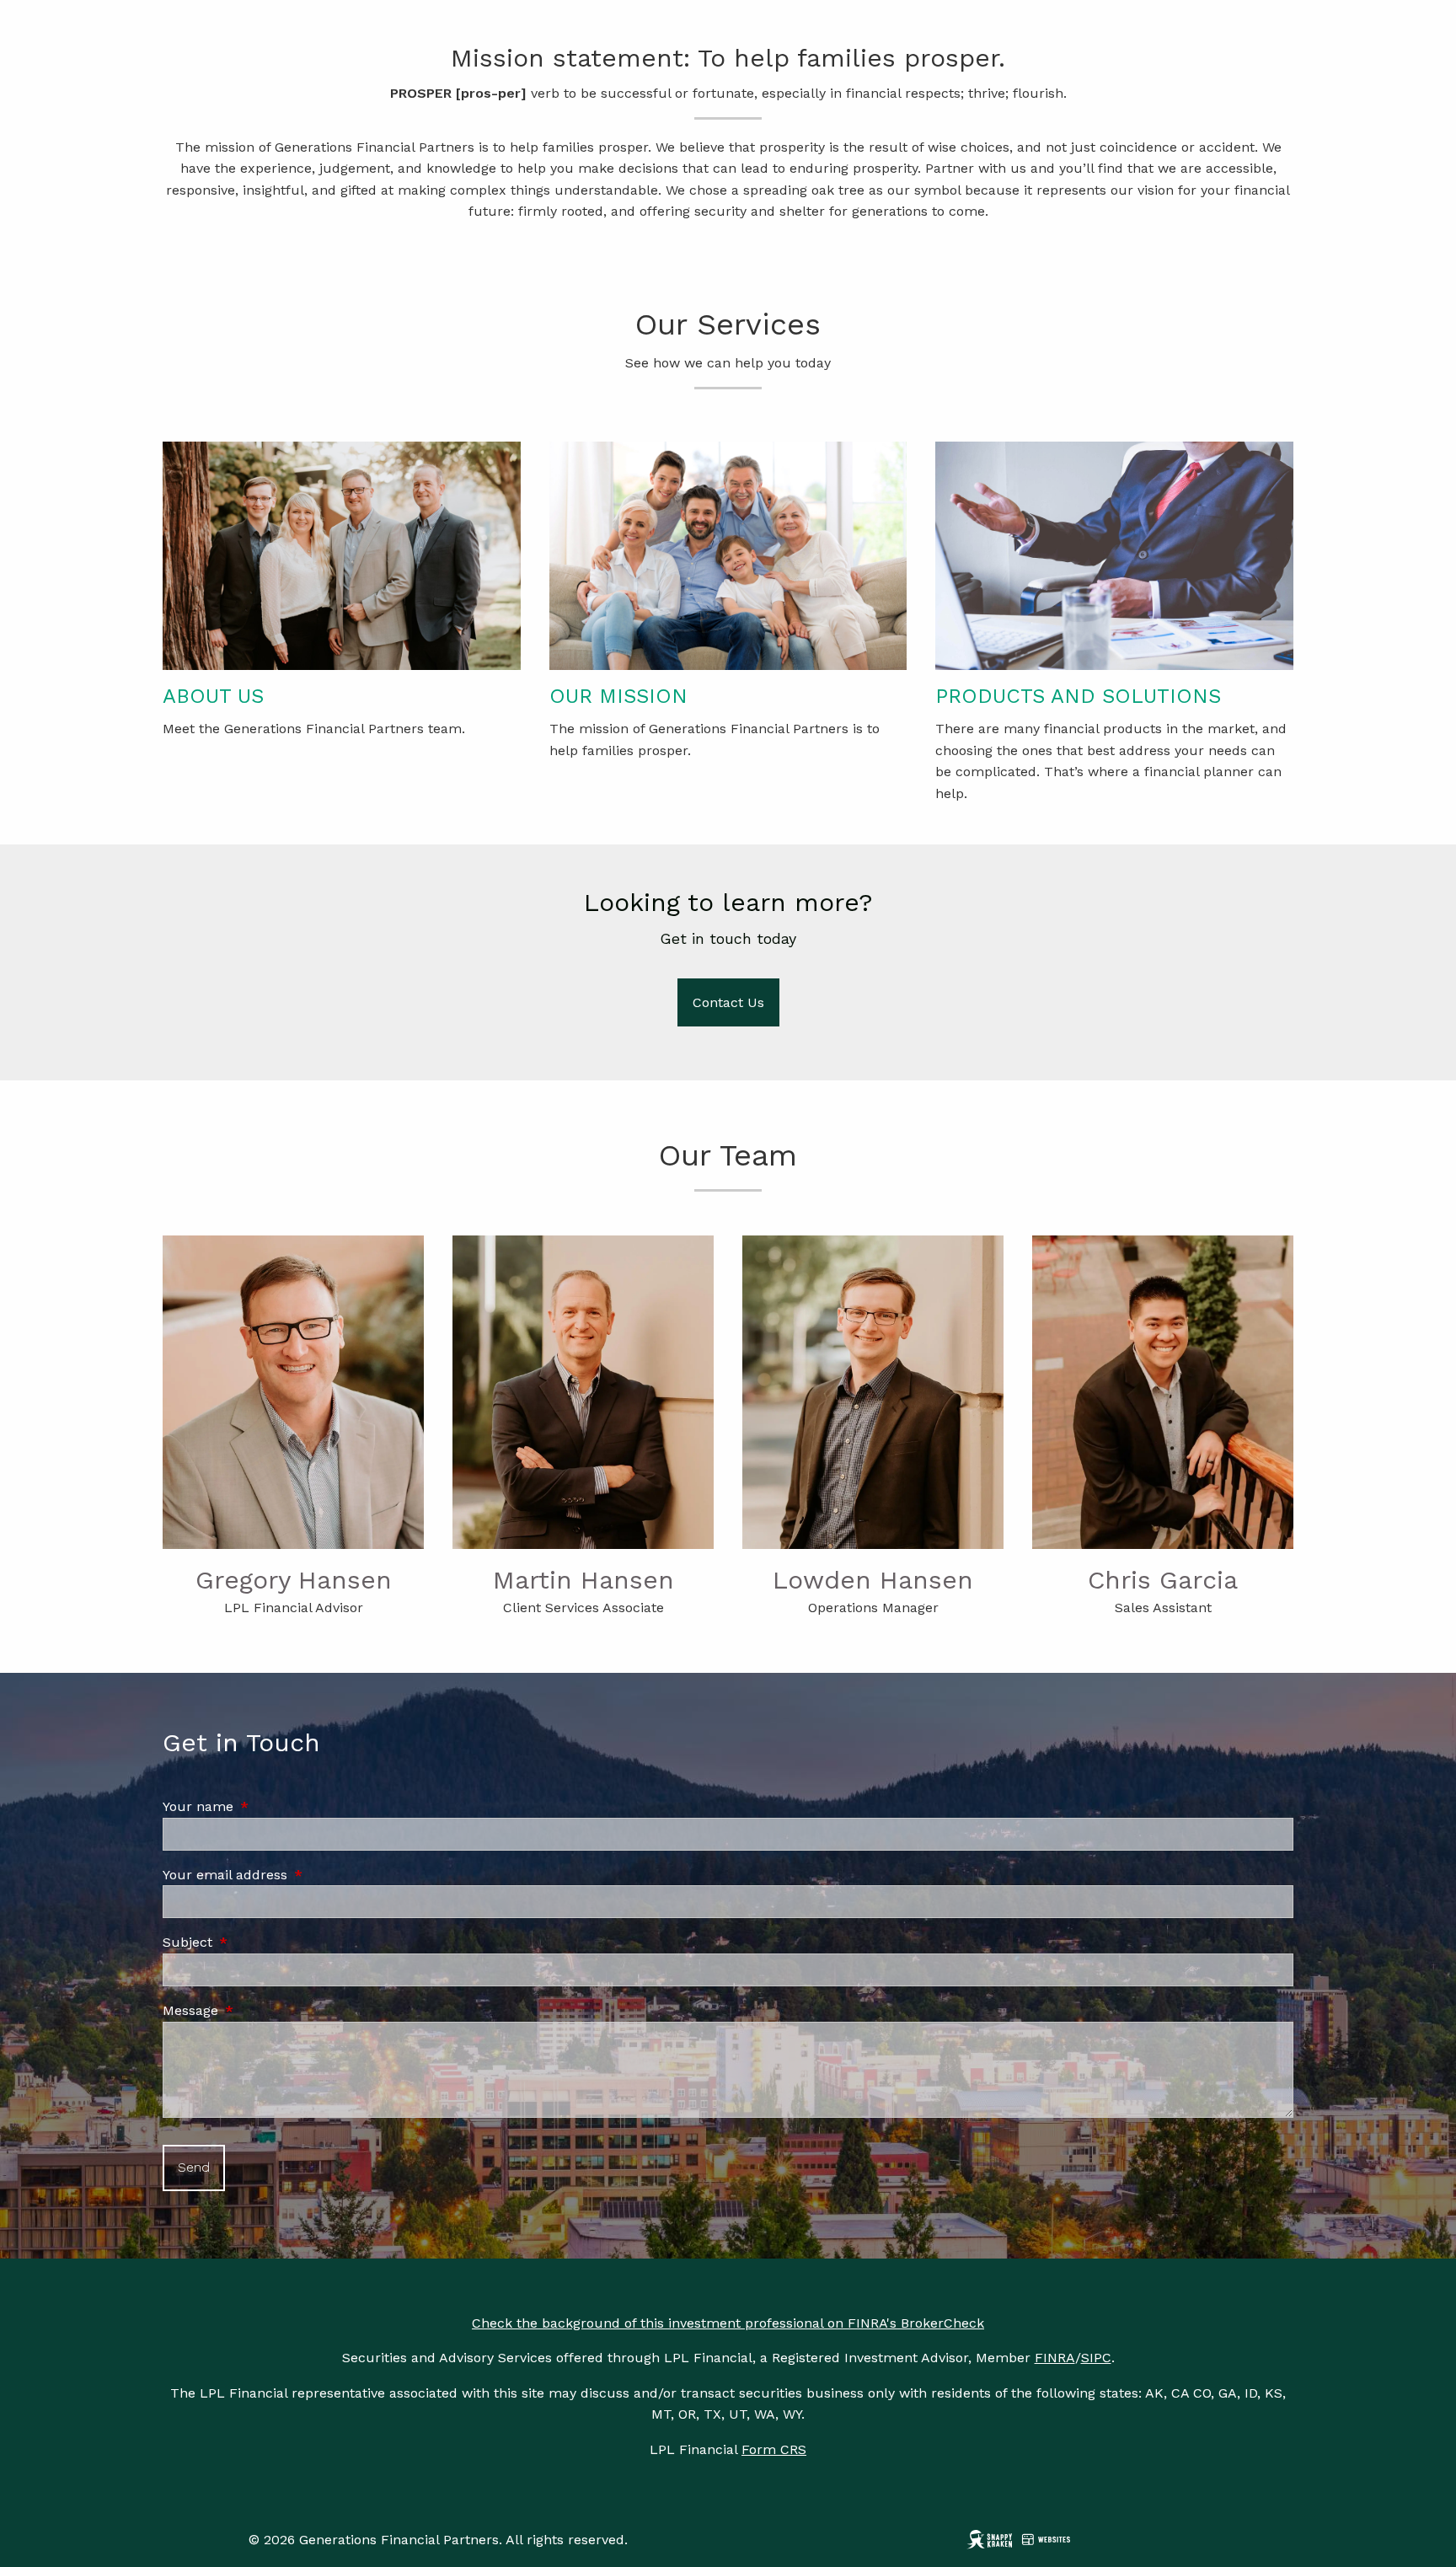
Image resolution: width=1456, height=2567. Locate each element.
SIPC (1096, 2358)
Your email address (297, 1875)
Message (262, 2010)
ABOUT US (213, 696)
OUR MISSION (618, 696)
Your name (270, 1806)
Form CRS (774, 2449)
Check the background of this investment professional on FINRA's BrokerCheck (728, 2323)
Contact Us (728, 1002)
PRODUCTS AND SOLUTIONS (1078, 696)
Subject (259, 1942)
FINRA (1055, 2358)
